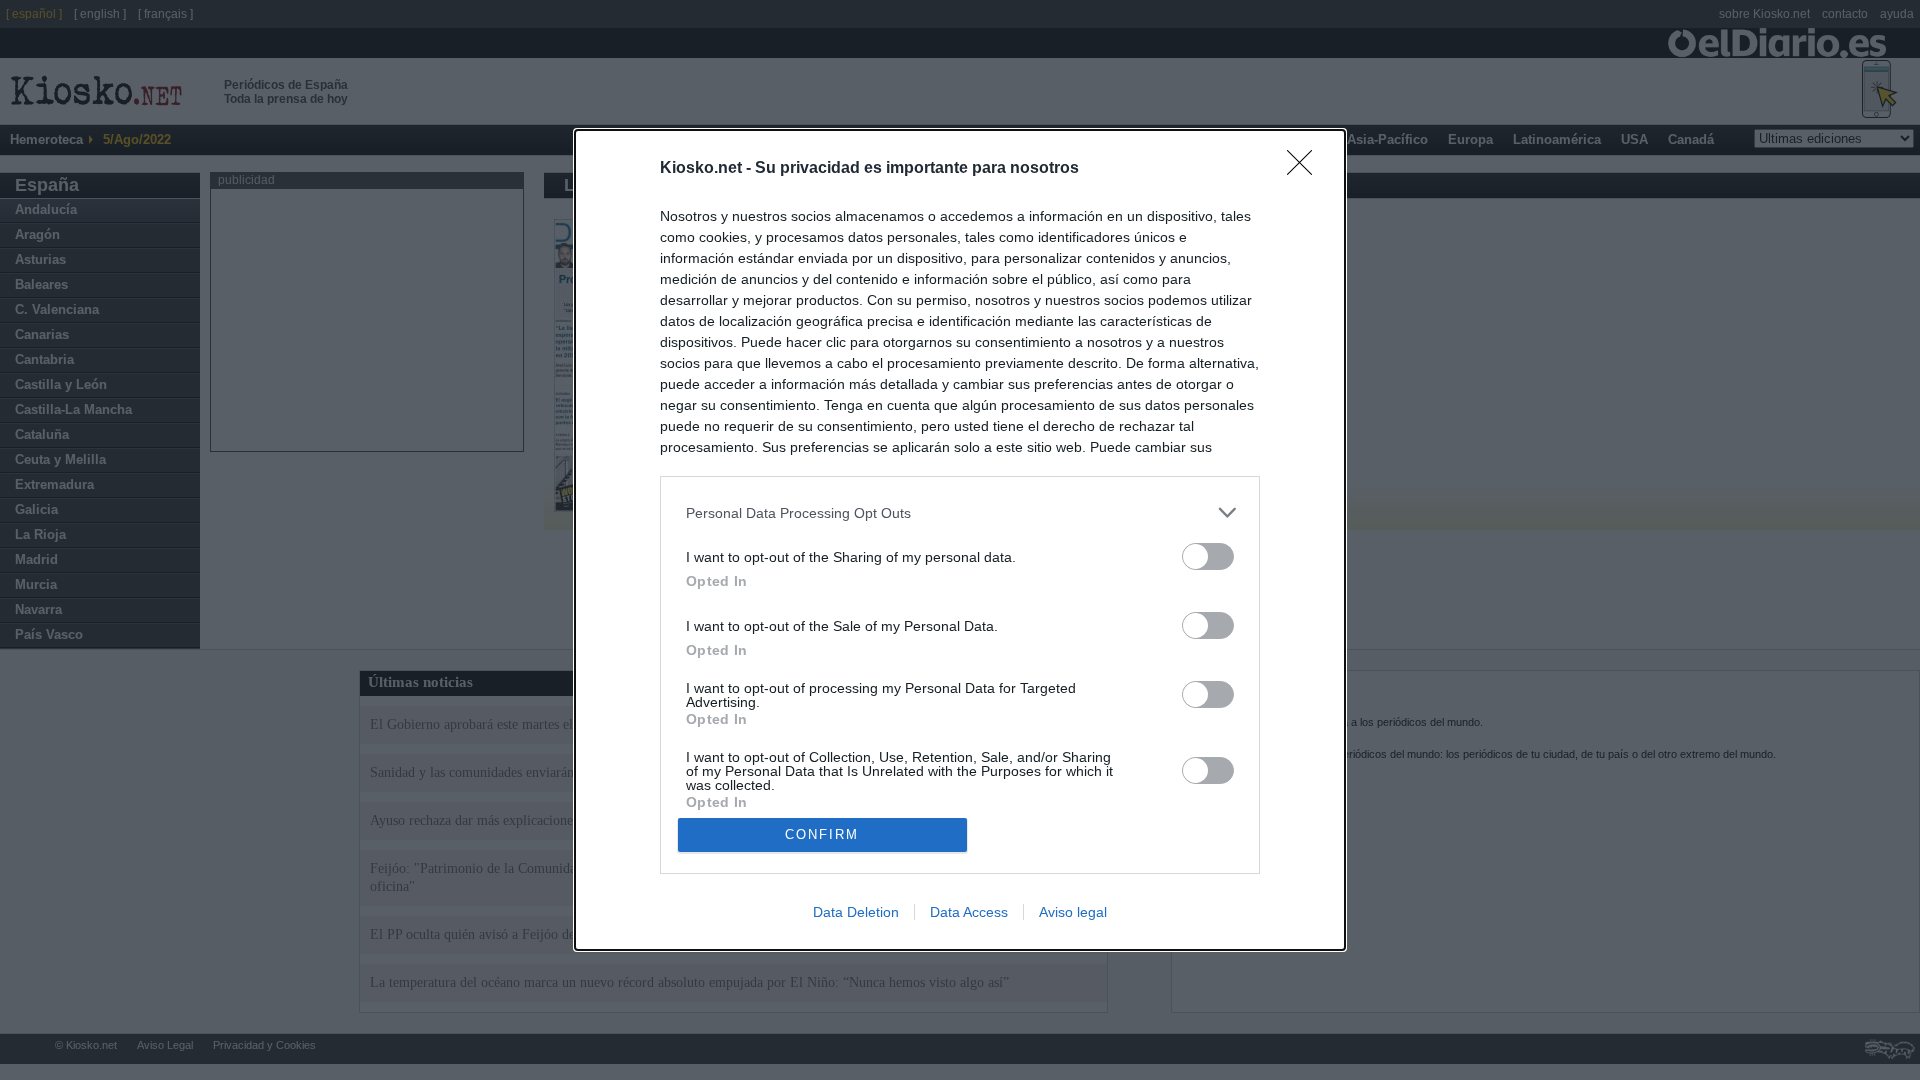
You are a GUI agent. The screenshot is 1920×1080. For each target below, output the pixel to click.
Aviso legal (1073, 912)
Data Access (969, 912)
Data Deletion (856, 912)
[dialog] (960, 540)
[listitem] (960, 512)
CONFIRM (822, 834)
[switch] (1208, 556)
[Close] (1306, 169)
